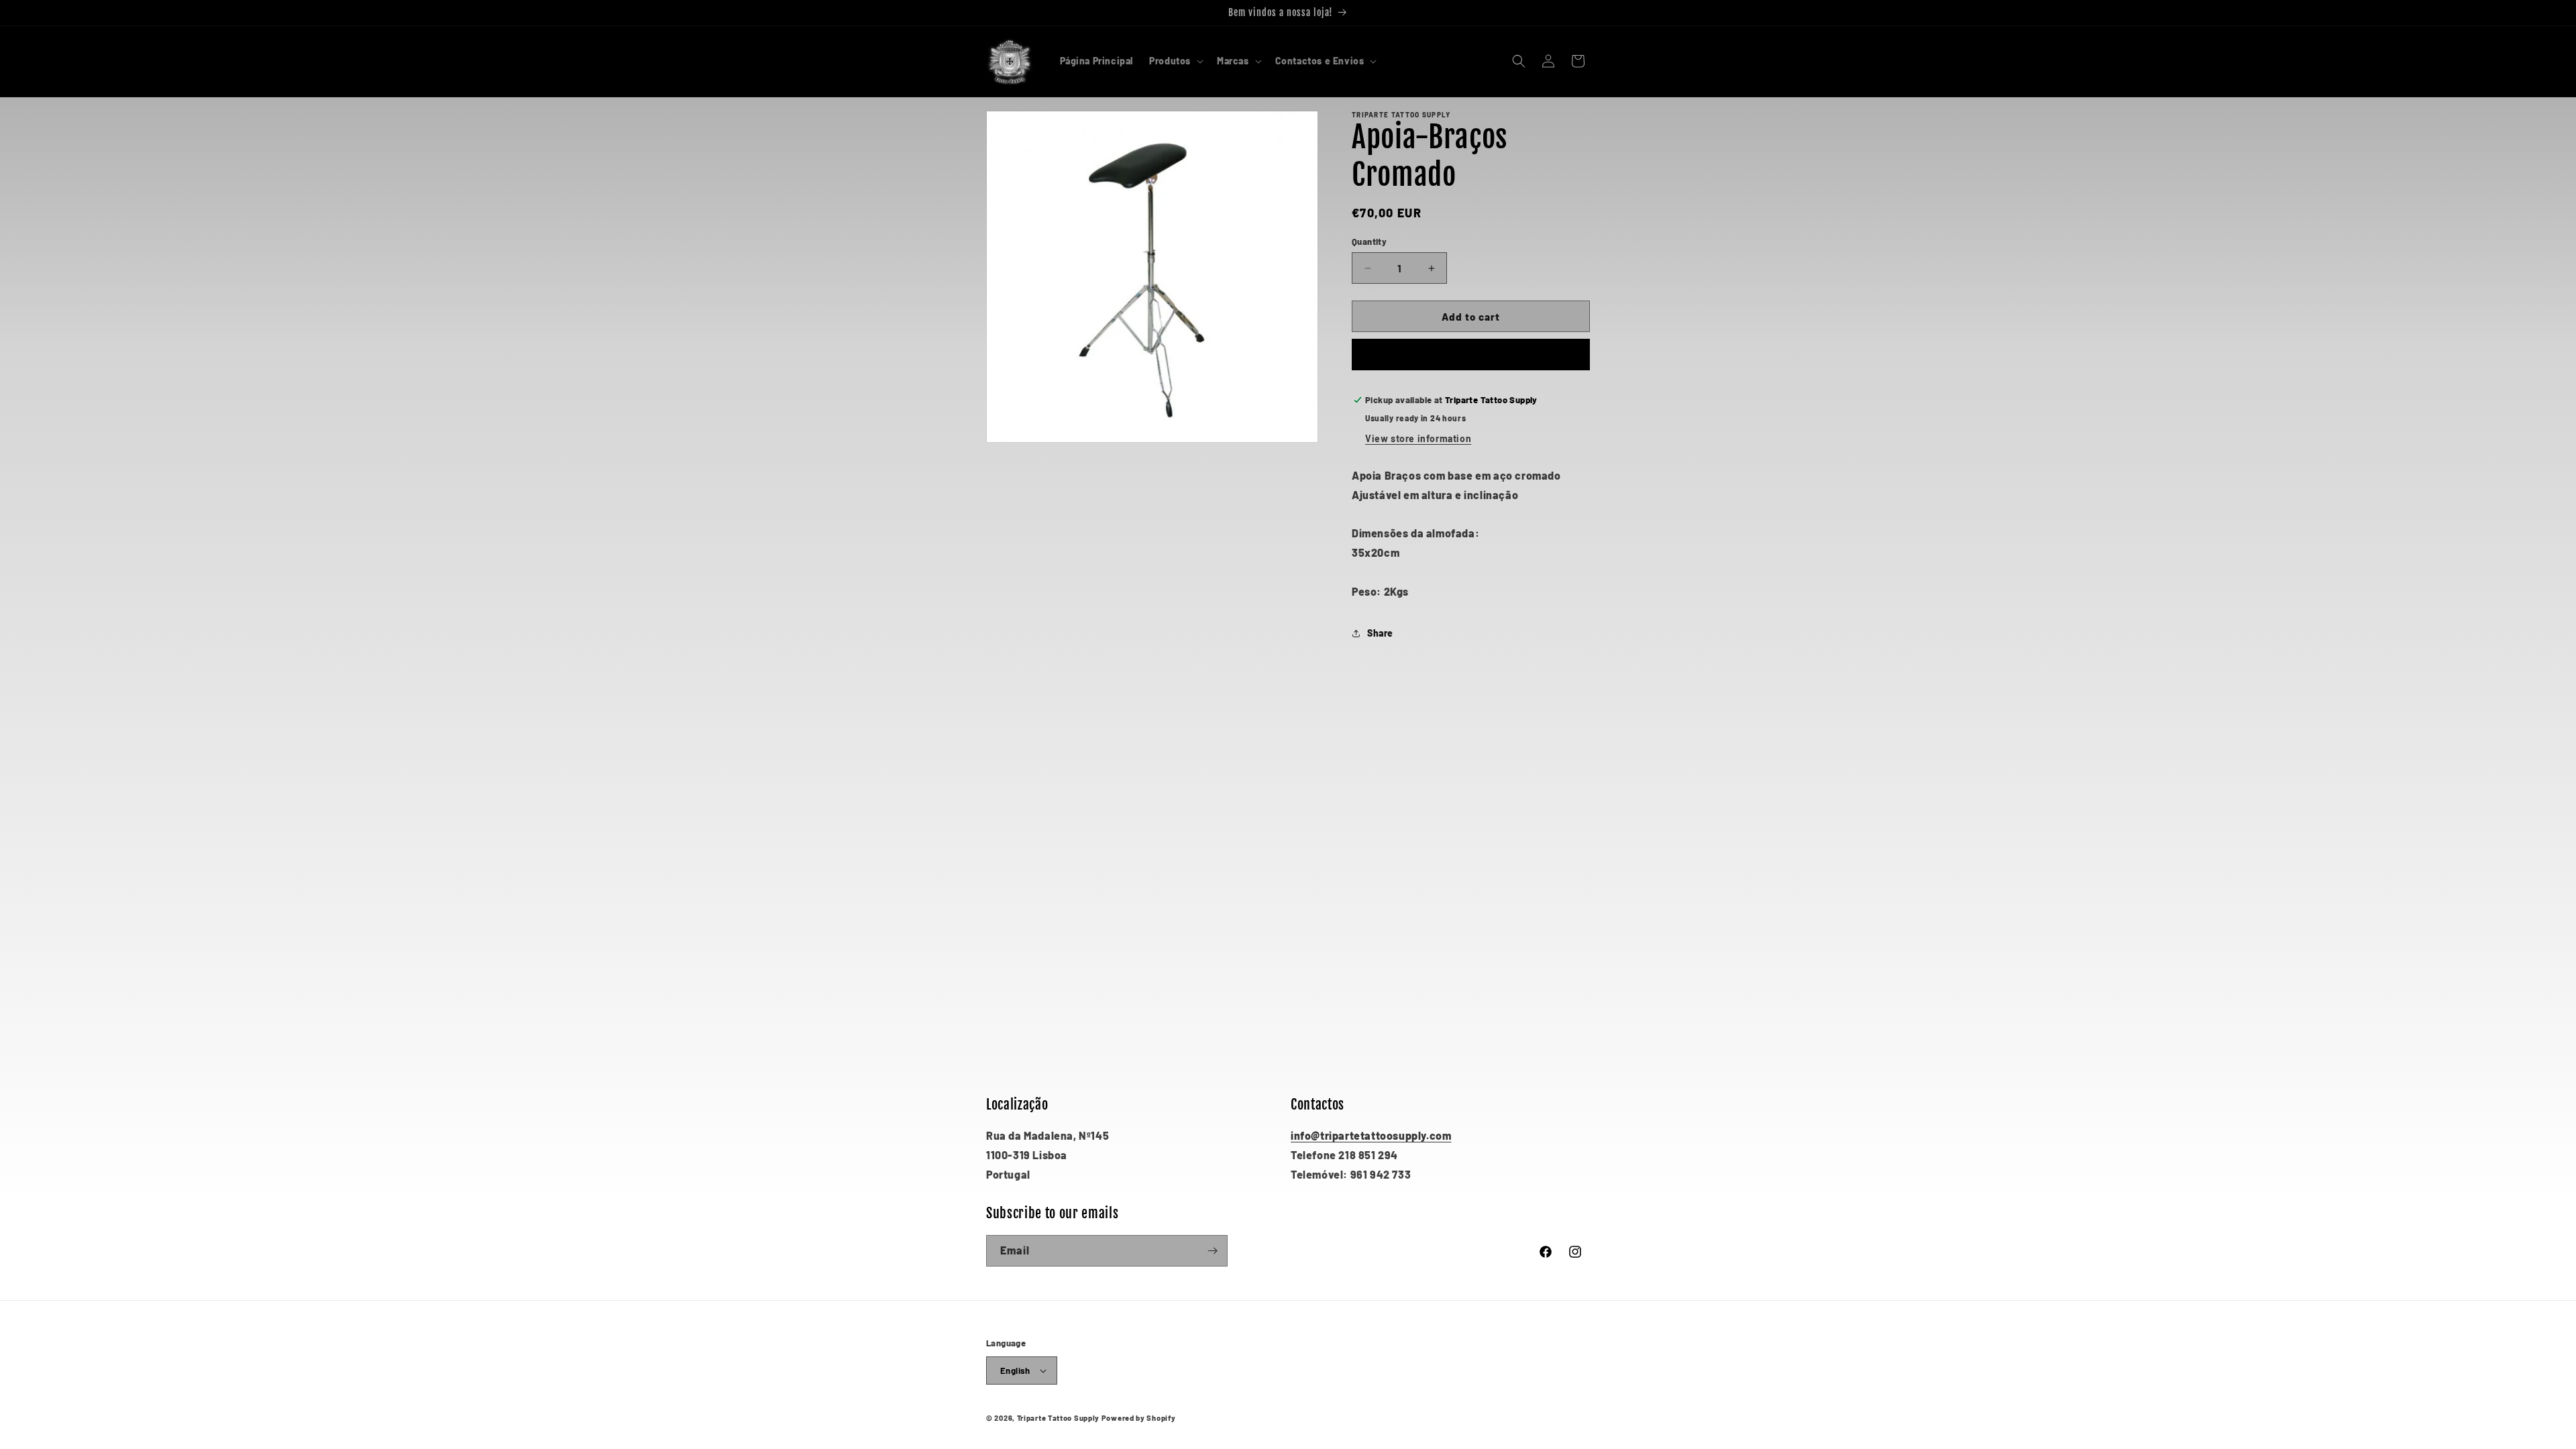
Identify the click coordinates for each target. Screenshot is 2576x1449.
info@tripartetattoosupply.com (1371, 1135)
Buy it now (1471, 355)
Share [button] (1380, 633)
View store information (1418, 438)
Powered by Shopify (1139, 1418)
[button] (1175, 61)
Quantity (1369, 241)
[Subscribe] (1212, 1251)
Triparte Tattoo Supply (1058, 1418)
